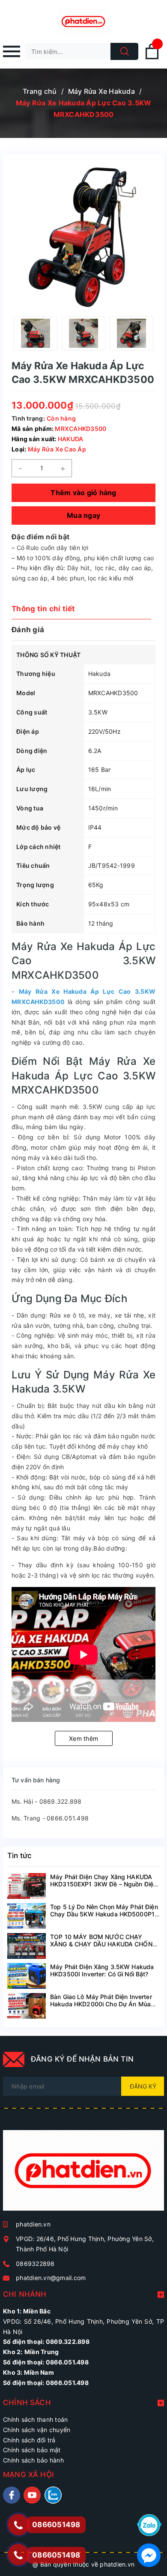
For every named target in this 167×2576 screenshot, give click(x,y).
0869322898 (35, 2264)
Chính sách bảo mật (32, 2450)
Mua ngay (83, 515)
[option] (36, 333)
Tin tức (19, 1856)
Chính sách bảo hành (33, 2460)
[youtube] (32, 2495)
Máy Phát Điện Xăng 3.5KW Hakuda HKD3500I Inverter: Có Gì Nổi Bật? (102, 1970)
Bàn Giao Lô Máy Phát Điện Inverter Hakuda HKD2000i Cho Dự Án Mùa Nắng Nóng (101, 2004)
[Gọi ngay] (18, 2525)
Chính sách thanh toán (35, 2419)
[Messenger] (149, 2554)
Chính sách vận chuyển (37, 2430)
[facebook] (12, 2495)
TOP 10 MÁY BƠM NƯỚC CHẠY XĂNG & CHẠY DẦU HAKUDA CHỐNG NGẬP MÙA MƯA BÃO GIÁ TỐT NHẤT (105, 1944)
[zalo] (53, 2495)
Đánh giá (28, 630)
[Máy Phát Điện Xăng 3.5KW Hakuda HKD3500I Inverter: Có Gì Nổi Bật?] (27, 1976)
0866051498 (56, 2555)
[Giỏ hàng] (152, 58)
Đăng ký (143, 2086)
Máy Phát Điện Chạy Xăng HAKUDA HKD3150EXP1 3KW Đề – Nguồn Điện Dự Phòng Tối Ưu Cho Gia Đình (103, 1884)
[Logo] (83, 21)
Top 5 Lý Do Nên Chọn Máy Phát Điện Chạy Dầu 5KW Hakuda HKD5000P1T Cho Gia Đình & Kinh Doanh (104, 1914)
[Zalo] (149, 2524)
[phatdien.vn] (83, 2174)
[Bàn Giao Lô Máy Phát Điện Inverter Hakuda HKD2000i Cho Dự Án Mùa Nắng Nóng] (27, 2006)
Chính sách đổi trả (29, 2440)
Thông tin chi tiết (43, 609)
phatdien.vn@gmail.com (51, 2278)
